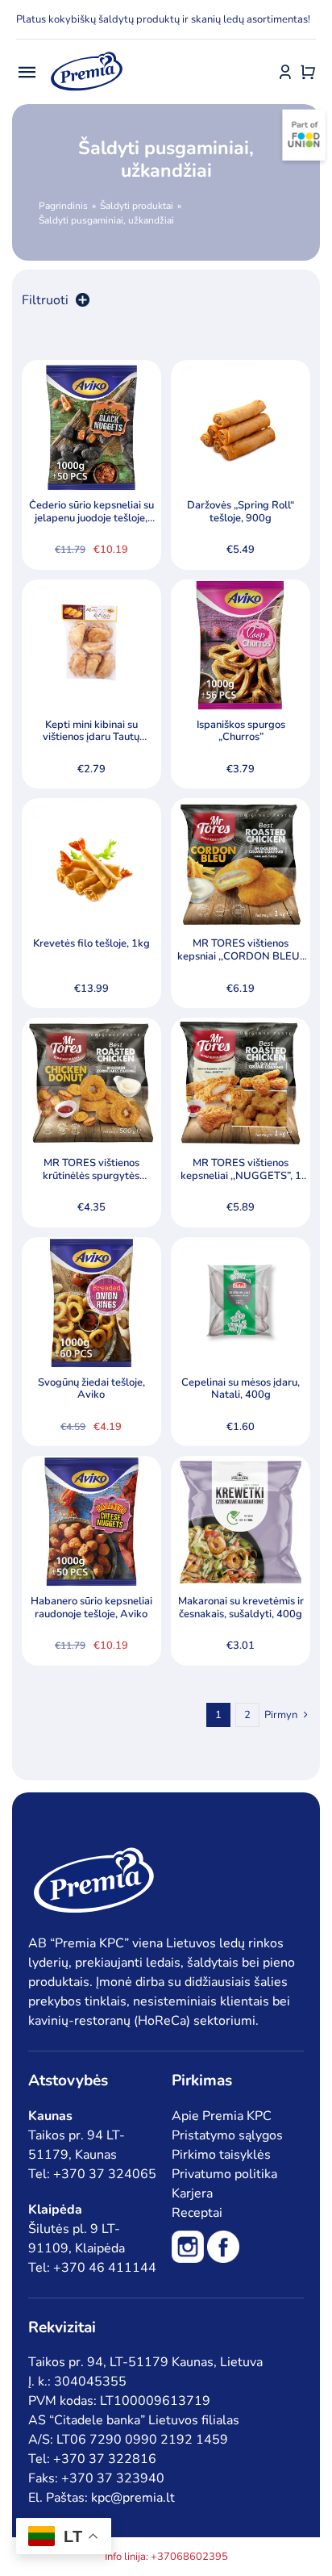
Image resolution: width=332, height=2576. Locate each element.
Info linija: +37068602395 (166, 2557)
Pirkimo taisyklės (221, 2155)
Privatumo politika (224, 2174)
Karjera (192, 2193)
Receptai (197, 2213)
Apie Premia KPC (222, 2116)
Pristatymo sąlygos (227, 2135)
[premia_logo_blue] (86, 52)
